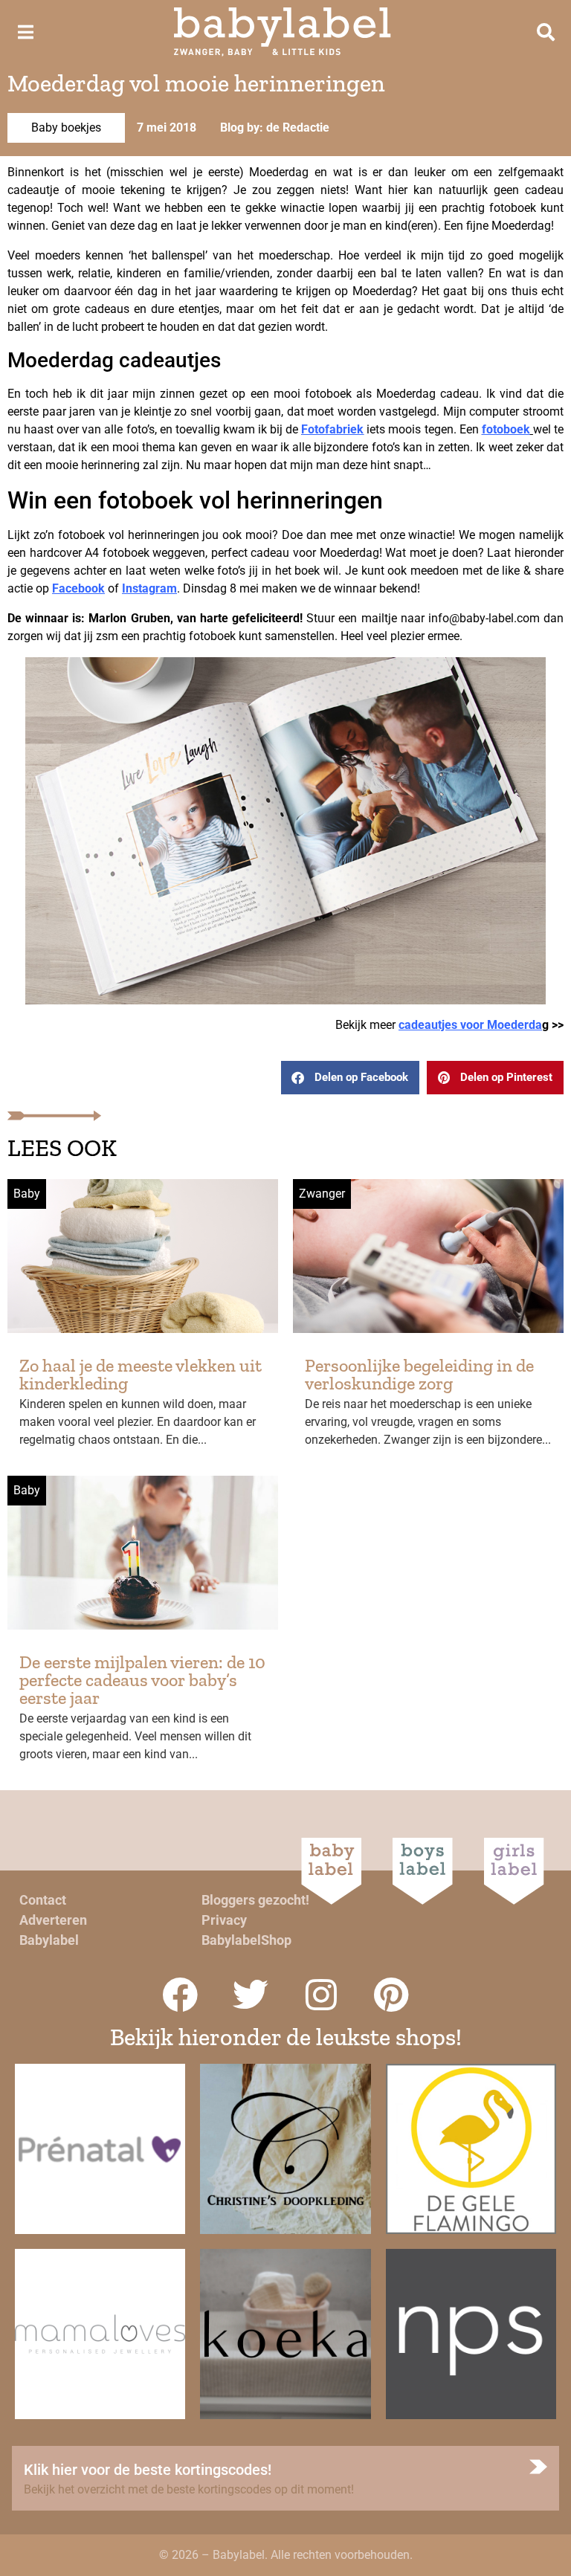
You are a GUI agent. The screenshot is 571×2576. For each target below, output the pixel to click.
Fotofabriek (332, 429)
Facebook (78, 588)
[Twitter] (251, 1995)
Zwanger (322, 1194)
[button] (350, 1078)
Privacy (224, 1920)
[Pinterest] (392, 1995)
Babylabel (49, 1940)
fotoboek (506, 429)
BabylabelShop (246, 1940)
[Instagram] (321, 1995)
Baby (27, 1194)
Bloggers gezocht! (255, 1900)
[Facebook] (180, 1995)
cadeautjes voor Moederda (470, 1025)
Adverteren (53, 1920)
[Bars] (25, 32)
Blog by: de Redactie (275, 127)
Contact (43, 1900)
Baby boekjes (66, 127)
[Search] (546, 32)
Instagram (149, 588)
